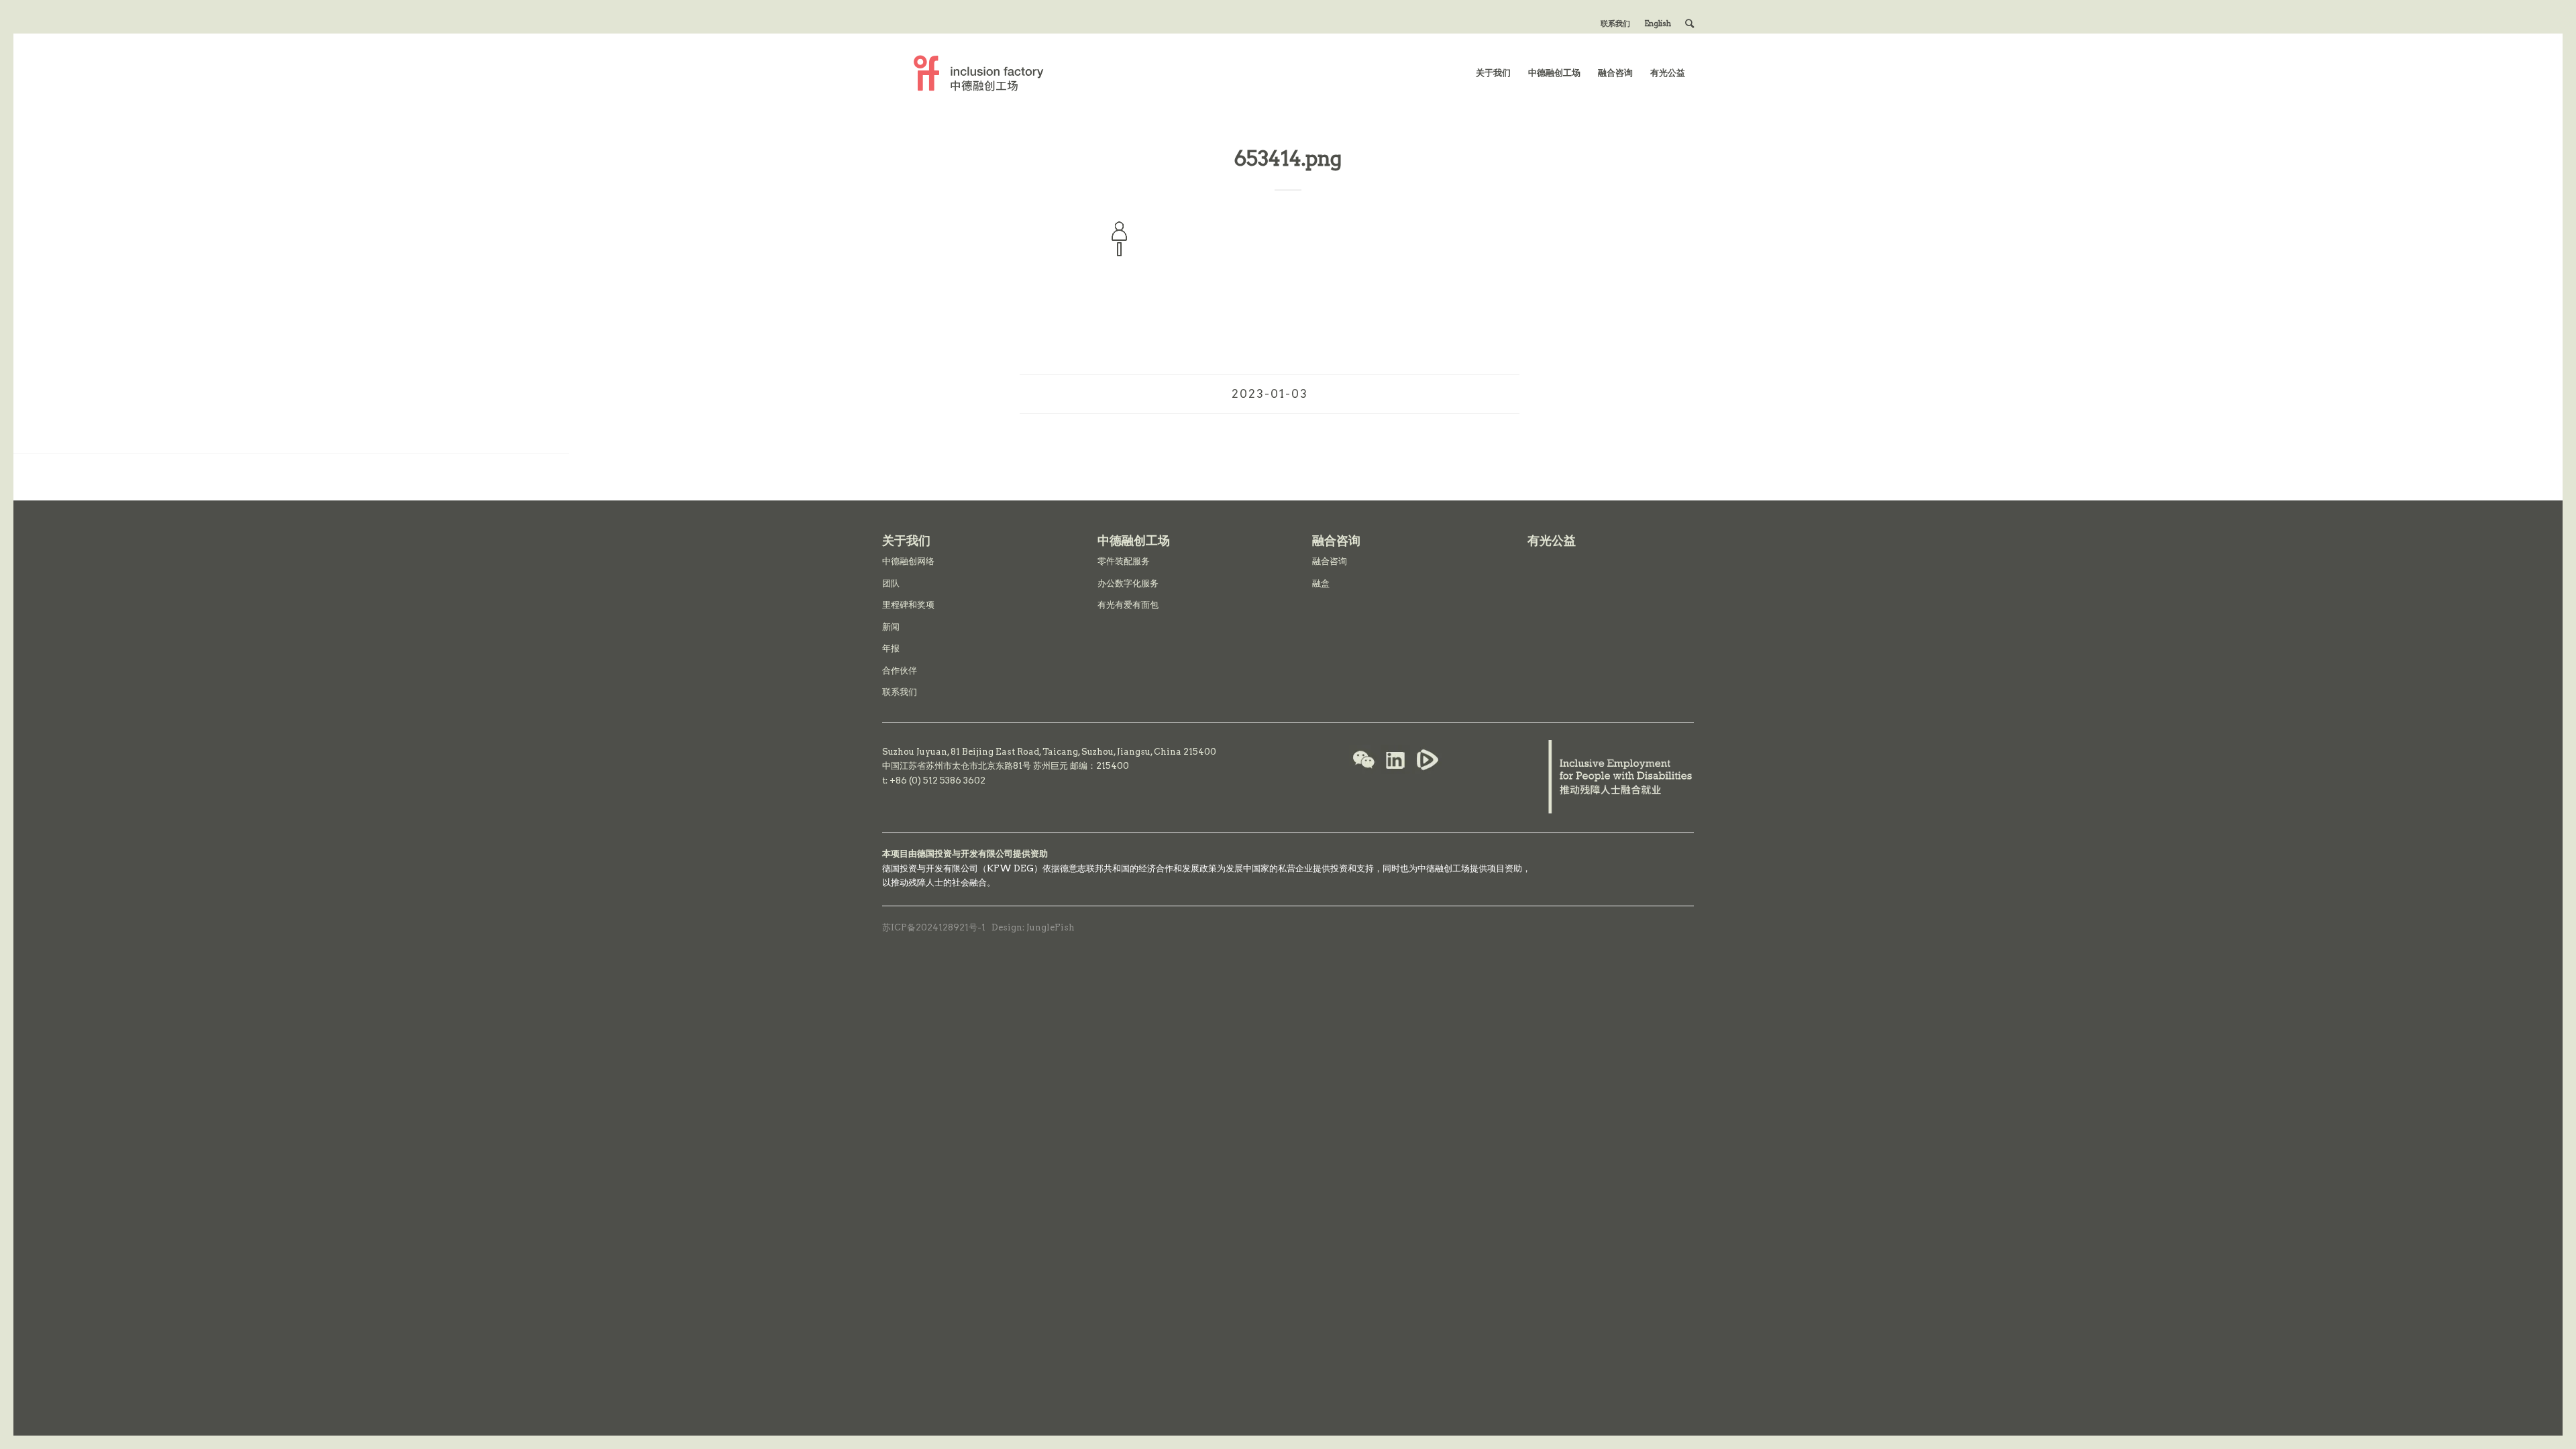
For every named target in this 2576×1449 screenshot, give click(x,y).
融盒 (1321, 583)
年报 (891, 648)
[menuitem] (1616, 23)
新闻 (891, 627)
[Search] (1689, 23)
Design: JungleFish (1033, 927)
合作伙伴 (900, 670)
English (1658, 23)
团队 (891, 583)
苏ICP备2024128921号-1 (934, 927)
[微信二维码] (1364, 761)
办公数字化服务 (1128, 583)
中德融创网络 (908, 561)
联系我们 (1615, 23)
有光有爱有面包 (1128, 605)
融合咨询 (1330, 561)
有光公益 (1552, 540)
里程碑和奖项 (908, 605)
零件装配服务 (1124, 561)
